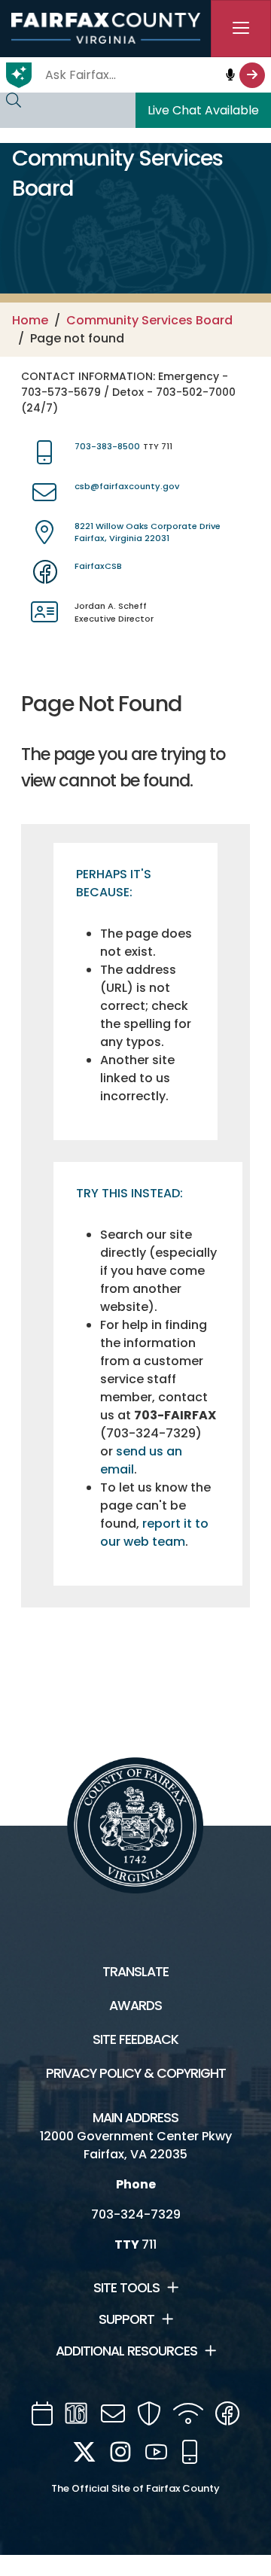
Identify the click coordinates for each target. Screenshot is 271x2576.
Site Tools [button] (126, 2288)
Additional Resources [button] (126, 2351)
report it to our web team (154, 1533)
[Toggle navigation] (241, 29)
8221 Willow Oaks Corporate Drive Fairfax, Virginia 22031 (148, 532)
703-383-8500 (107, 446)
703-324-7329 (136, 2214)
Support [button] (126, 2319)
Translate (135, 1972)
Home (30, 320)
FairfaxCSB (98, 566)
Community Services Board (149, 320)
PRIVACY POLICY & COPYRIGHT (136, 2073)
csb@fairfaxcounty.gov (127, 486)
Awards (135, 2006)
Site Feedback (135, 2039)
